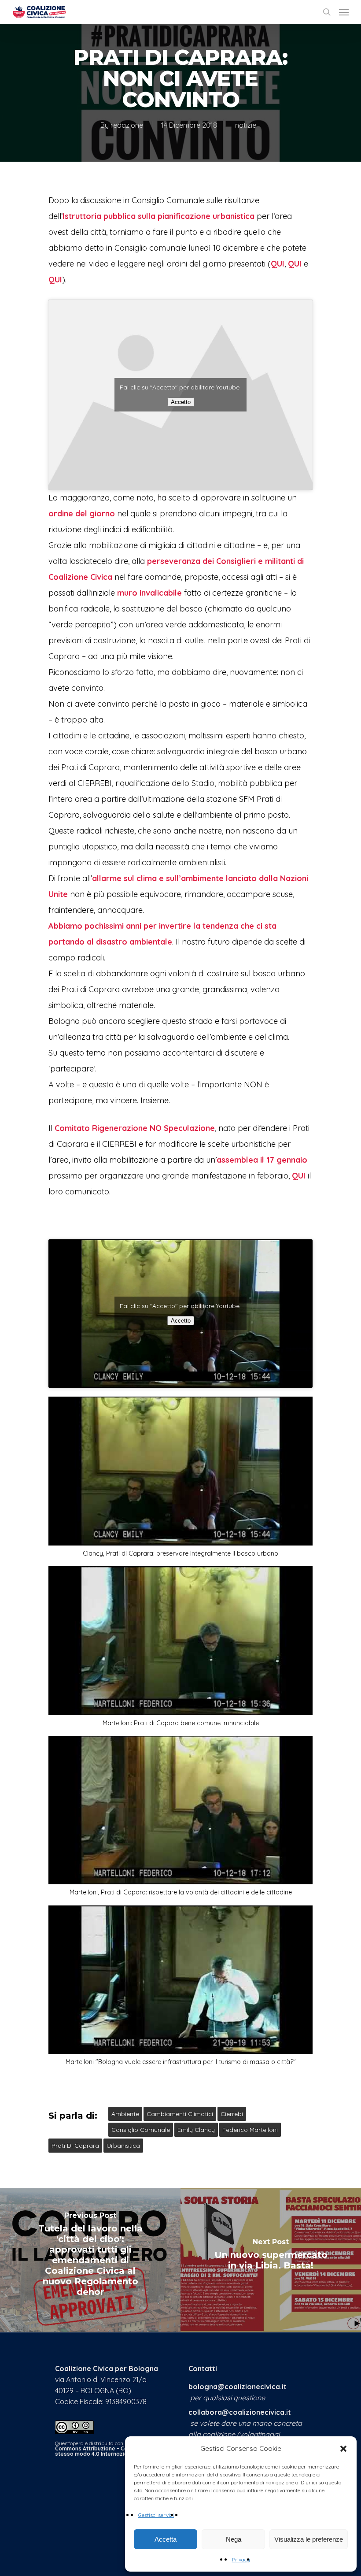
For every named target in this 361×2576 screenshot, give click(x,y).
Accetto (181, 402)
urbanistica (123, 2146)
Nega (234, 2539)
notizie (246, 125)
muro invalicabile (149, 593)
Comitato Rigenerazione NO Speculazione (135, 1128)
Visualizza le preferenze (309, 2539)
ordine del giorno (82, 513)
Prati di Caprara (75, 2146)
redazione (127, 125)
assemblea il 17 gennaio (262, 1160)
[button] (343, 2449)
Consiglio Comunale (141, 2130)
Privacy (241, 2559)
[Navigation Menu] (344, 12)
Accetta (166, 2539)
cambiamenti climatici (180, 2114)
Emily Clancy (196, 2130)
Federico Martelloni (250, 2130)
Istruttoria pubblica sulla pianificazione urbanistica (158, 216)
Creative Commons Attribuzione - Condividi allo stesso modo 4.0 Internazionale (111, 2448)
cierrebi (232, 2114)
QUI (278, 264)
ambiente (125, 2114)
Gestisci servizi (156, 2515)
